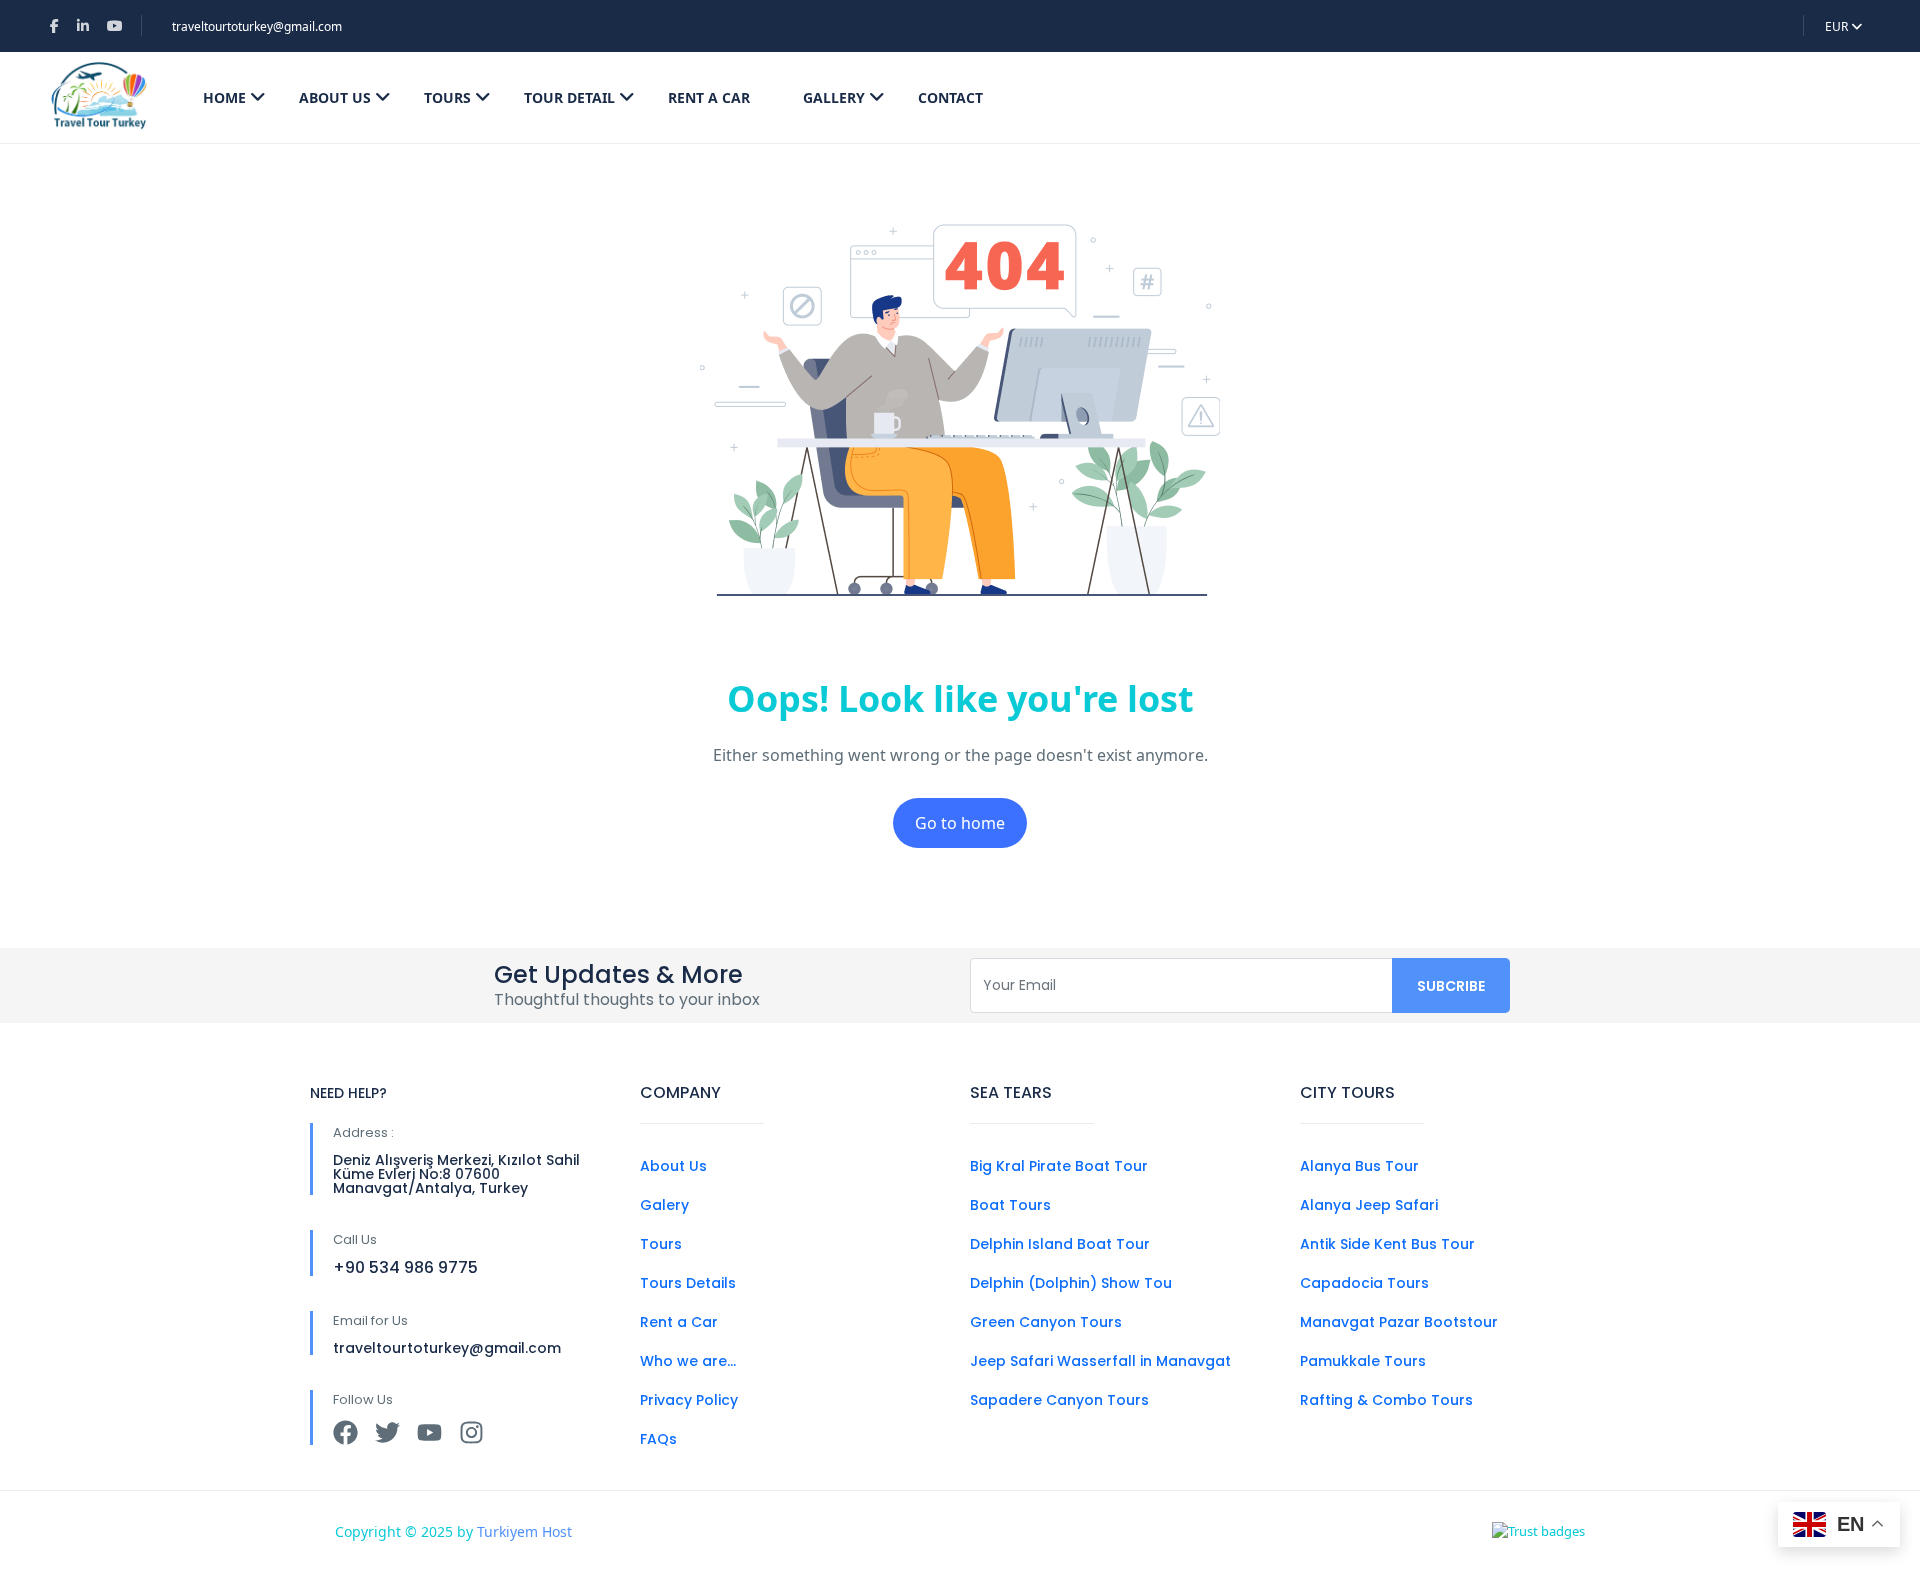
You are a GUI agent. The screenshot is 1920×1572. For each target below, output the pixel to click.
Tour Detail (569, 97)
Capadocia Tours (1364, 1283)
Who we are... (688, 1361)
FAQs (658, 1439)
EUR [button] (1838, 26)
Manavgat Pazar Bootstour (1399, 1322)
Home (224, 97)
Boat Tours (1010, 1205)
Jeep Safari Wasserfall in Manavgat (1100, 1361)
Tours (447, 97)
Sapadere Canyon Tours (1059, 1400)
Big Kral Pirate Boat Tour (1059, 1166)
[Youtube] (429, 1432)
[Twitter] (387, 1432)
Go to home (960, 823)
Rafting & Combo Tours (1386, 1400)
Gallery (834, 97)
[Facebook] (345, 1432)
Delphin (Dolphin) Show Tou (1071, 1283)
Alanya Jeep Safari (1369, 1205)
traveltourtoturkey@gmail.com (257, 26)
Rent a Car (679, 1322)
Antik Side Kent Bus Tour (1387, 1244)
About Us (335, 97)
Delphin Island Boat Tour (1060, 1244)
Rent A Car (709, 97)
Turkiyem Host (524, 1531)
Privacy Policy (689, 1400)
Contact (950, 97)
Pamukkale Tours (1363, 1361)
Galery (664, 1205)
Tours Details (688, 1283)
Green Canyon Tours (1046, 1322)
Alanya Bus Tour (1359, 1166)
